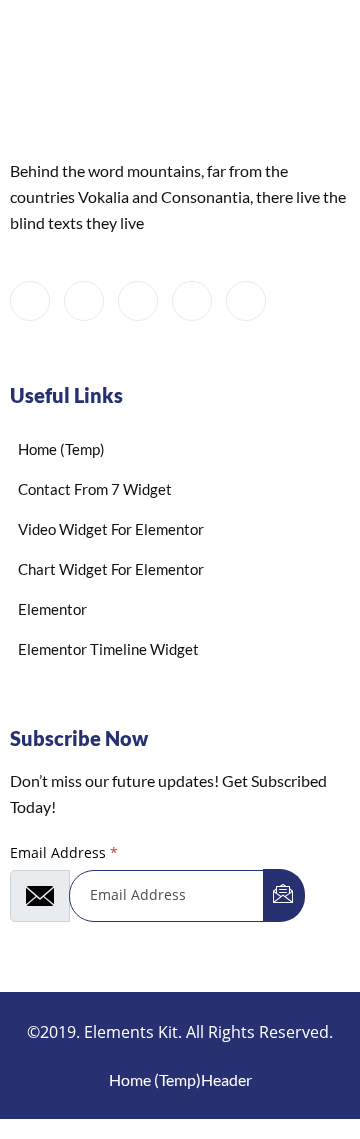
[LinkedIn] (138, 301)
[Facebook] (30, 301)
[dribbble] (192, 301)
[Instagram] (246, 301)
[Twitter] (84, 301)
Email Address (64, 852)
